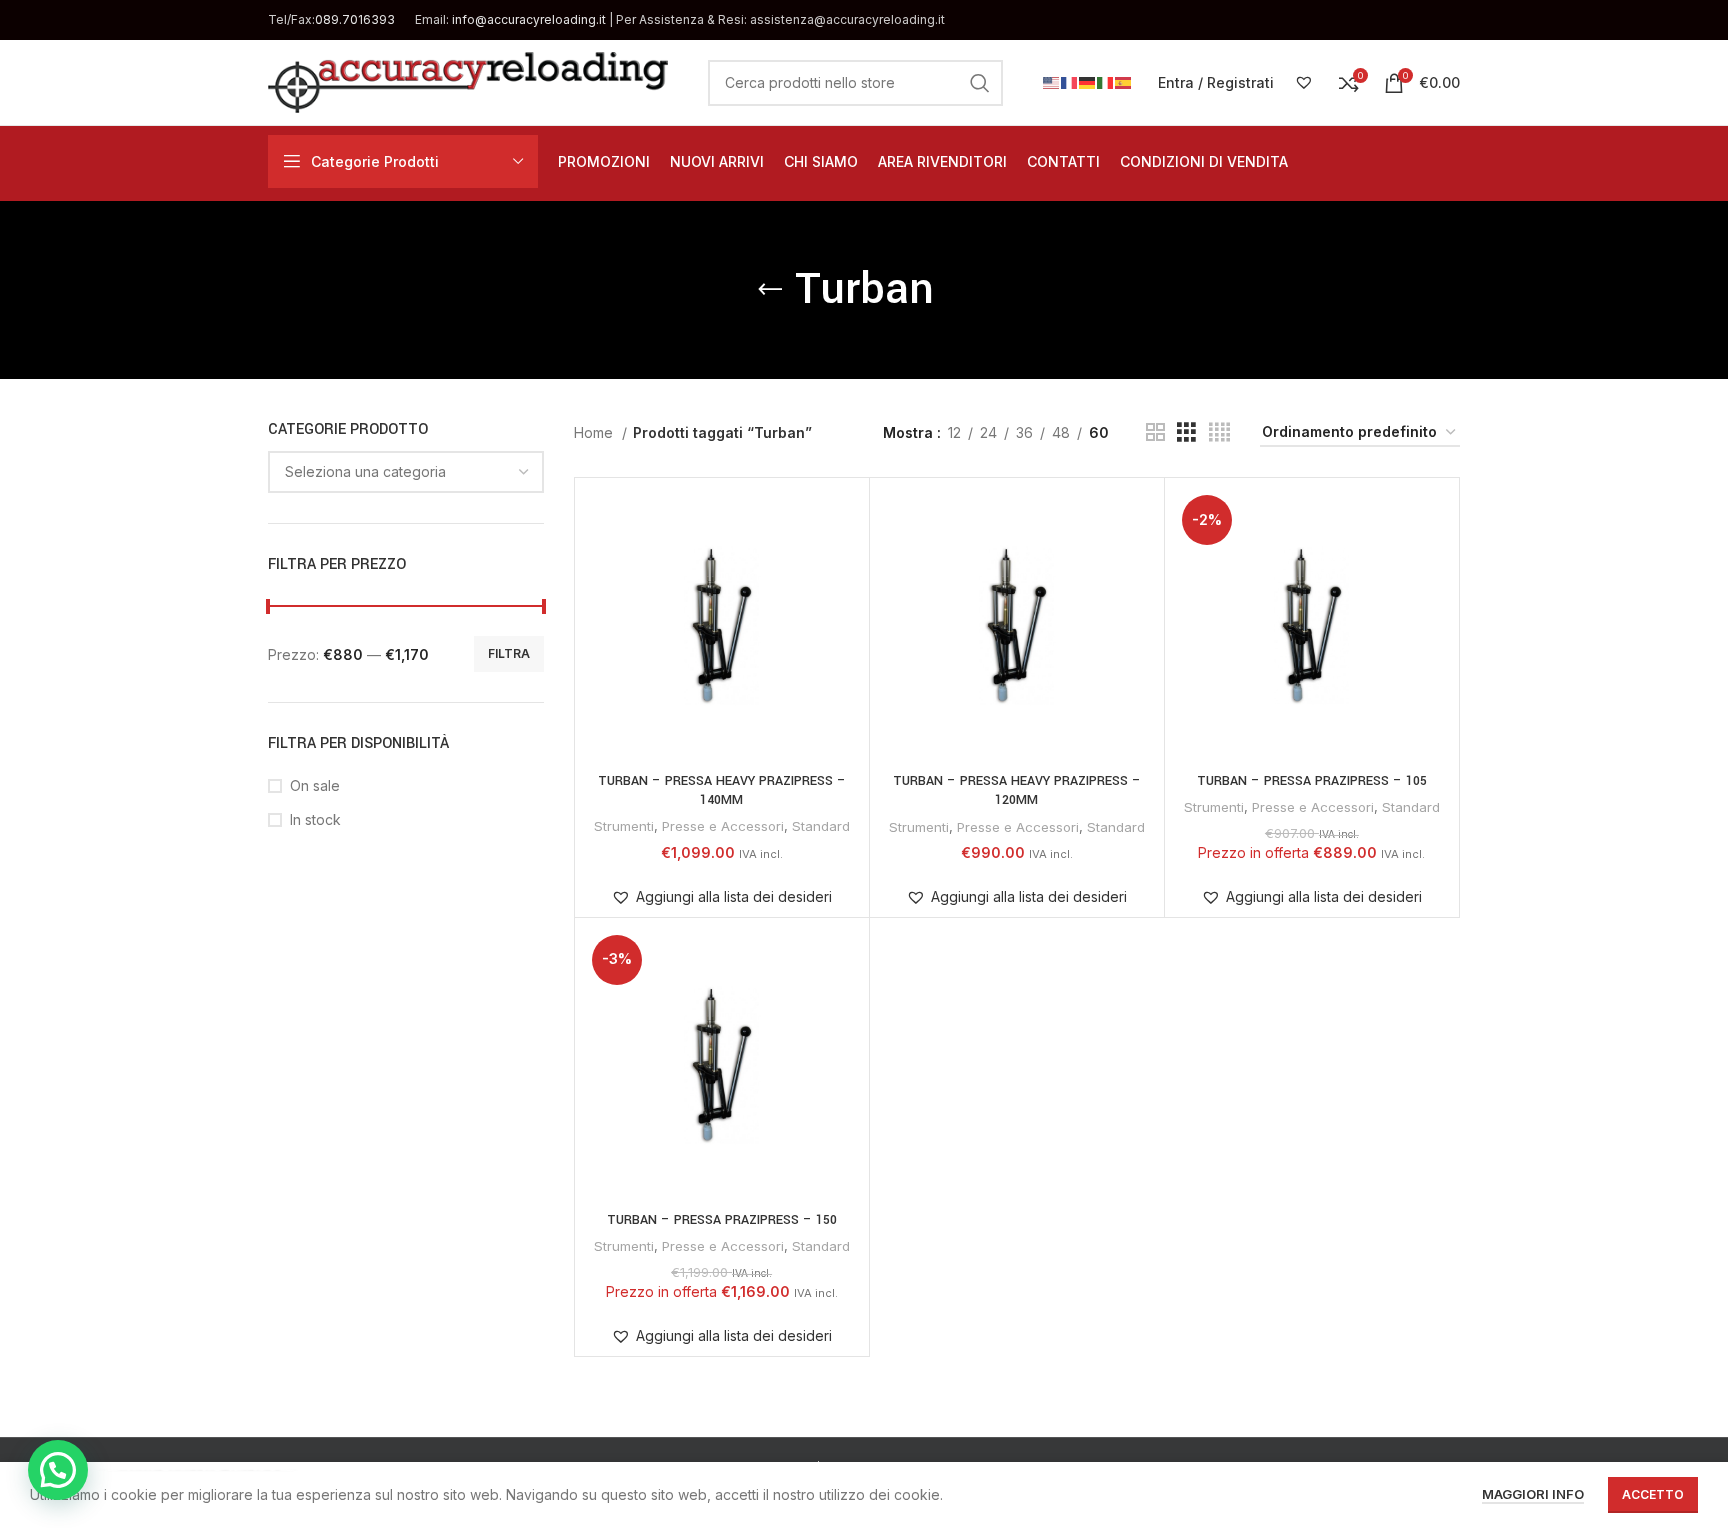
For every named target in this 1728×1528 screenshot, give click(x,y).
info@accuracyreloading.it (529, 19)
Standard (821, 826)
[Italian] (1106, 81)
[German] (1088, 81)
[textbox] (365, 471)
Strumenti (624, 826)
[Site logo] (468, 80)
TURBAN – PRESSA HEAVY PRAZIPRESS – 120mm (1017, 791)
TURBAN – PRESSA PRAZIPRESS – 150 (722, 1220)
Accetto (1653, 1494)
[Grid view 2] (1155, 432)
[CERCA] (980, 83)
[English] (1052, 81)
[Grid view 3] (1186, 432)
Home (595, 432)
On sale (315, 785)
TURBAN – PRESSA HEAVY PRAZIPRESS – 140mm (722, 791)
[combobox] (406, 472)
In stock (315, 819)
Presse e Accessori (723, 826)
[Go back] (770, 290)
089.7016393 (355, 19)
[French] (1070, 81)
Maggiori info (1533, 1494)
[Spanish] (1124, 81)
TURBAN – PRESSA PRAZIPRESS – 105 (1312, 781)
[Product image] (722, 625)
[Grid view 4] (1219, 432)
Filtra (509, 653)
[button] (721, 897)
